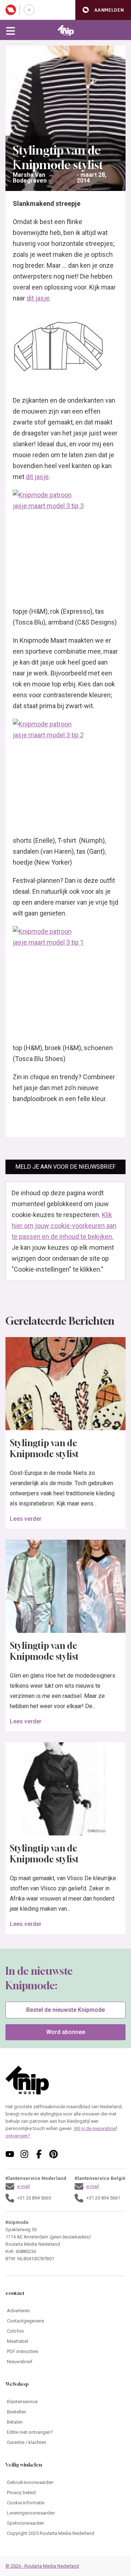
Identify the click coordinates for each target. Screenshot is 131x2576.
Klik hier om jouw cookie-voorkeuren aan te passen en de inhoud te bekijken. (64, 1226)
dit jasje (38, 298)
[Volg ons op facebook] (39, 2154)
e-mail (23, 2186)
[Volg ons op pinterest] (53, 2154)
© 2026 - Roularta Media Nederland (42, 2566)
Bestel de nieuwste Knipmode (65, 2010)
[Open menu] (11, 30)
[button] (103, 10)
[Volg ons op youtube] (10, 2154)
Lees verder (26, 1519)
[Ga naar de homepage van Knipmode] (66, 30)
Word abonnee (66, 2032)
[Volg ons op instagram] (24, 2154)
